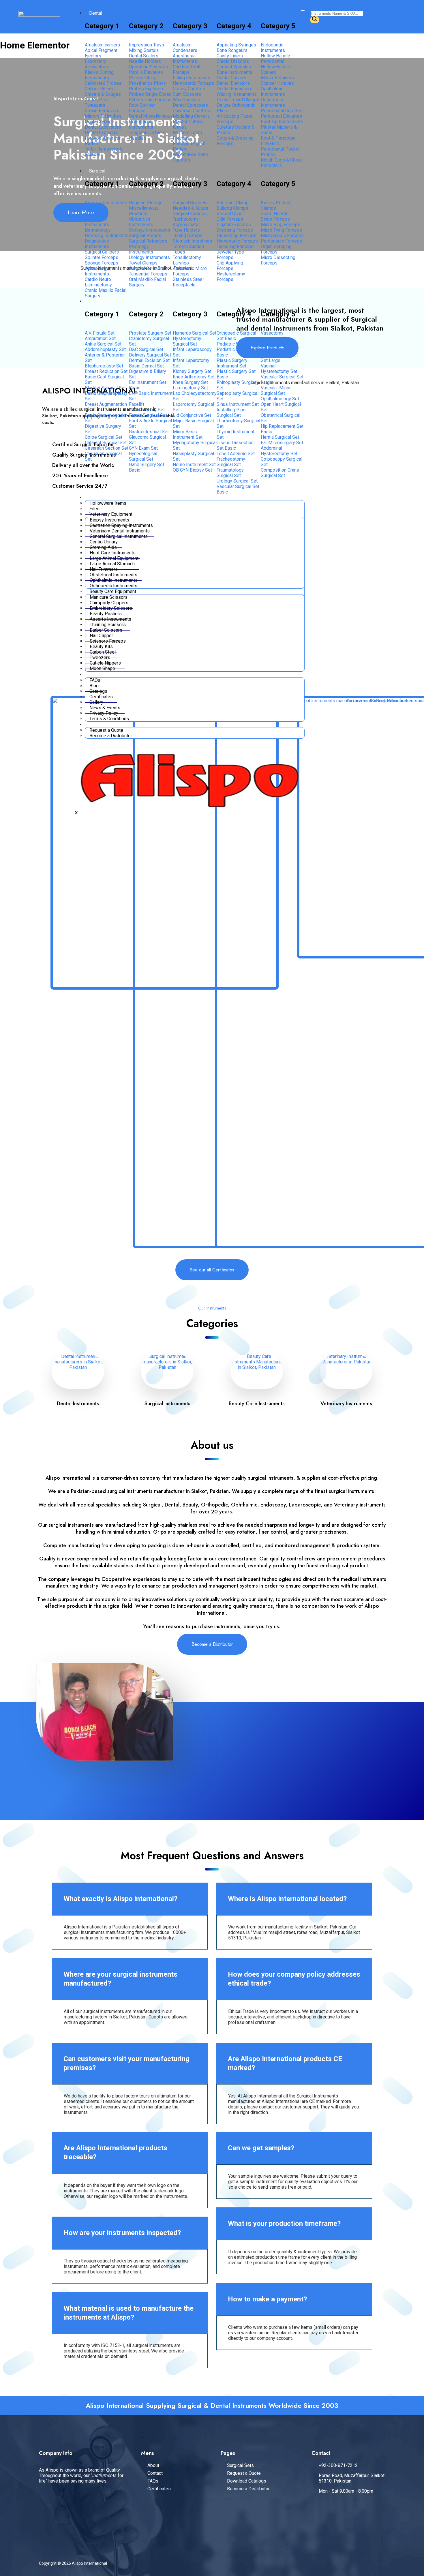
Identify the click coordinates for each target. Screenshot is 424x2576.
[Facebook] (46, 2501)
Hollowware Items (108, 503)
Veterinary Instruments (346, 1404)
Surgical (97, 171)
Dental (96, 13)
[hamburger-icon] (303, 11)
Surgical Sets (103, 301)
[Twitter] (69, 2501)
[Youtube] (114, 2501)
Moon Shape (102, 668)
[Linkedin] (91, 2501)
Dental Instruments (78, 1404)
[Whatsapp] (46, 2517)
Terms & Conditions (109, 719)
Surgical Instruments (167, 1404)
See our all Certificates (212, 1270)
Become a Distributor (111, 736)
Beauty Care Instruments (257, 1404)
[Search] (315, 20)
